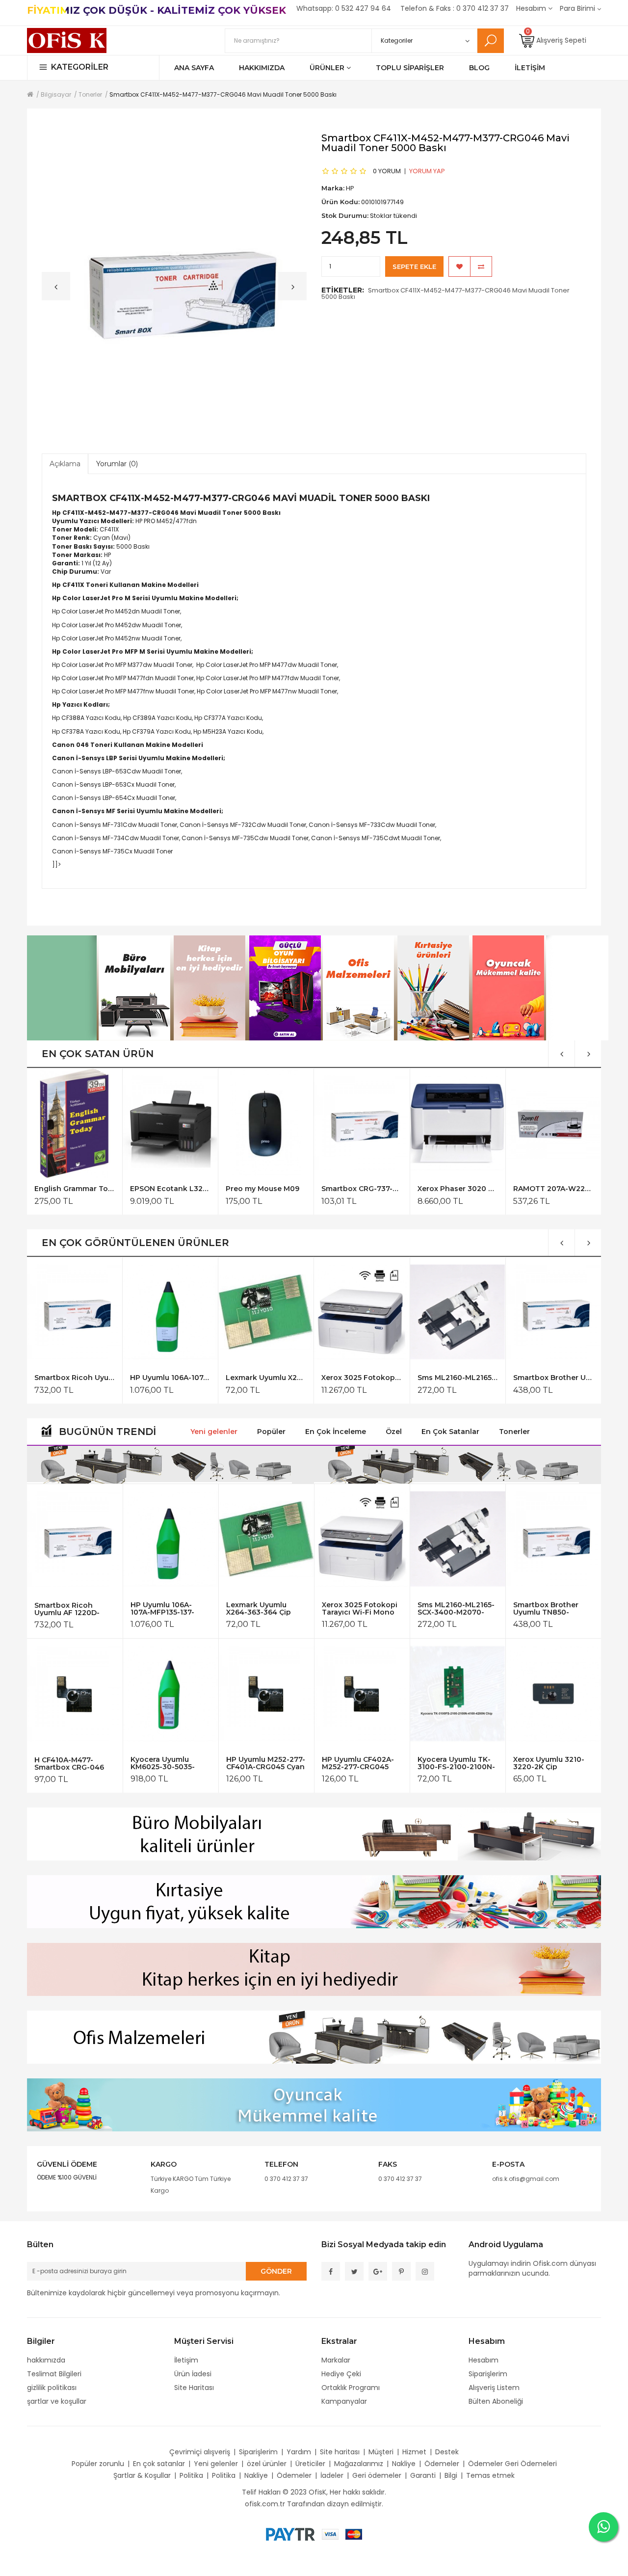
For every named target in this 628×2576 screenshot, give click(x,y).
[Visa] (330, 2534)
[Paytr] (290, 2534)
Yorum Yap (427, 171)
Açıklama (65, 464)
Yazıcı (89, 521)
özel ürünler (267, 2464)
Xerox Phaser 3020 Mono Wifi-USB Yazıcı (458, 1189)
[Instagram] (425, 2271)
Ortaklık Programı (351, 2388)
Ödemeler (442, 2464)
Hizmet (414, 2452)
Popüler (271, 1432)
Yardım (299, 2452)
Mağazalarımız (359, 2464)
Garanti (423, 2475)
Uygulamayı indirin (500, 2263)
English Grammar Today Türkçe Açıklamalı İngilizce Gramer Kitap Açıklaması (74, 1189)
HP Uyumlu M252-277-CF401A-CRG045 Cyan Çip (266, 1763)
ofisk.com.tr (265, 2504)
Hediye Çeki (341, 2374)
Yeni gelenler (214, 1432)
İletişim (186, 2360)
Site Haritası (194, 2388)
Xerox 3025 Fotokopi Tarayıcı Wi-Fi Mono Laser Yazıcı (361, 1378)
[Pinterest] (401, 2271)
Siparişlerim (488, 2374)
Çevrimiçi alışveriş (200, 2452)
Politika (191, 2475)
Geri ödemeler (377, 2475)
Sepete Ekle (414, 266)
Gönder (276, 2271)
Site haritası (340, 2452)
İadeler (332, 2475)
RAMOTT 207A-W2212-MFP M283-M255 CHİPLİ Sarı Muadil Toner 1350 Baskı (553, 1189)
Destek (447, 2452)
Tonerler (514, 1432)
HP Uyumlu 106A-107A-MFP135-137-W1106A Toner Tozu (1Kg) (170, 1378)
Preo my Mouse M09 (262, 1189)
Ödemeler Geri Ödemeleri (512, 2464)
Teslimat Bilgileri (54, 2374)
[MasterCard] (354, 2534)
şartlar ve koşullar (57, 2401)
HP (139, 521)
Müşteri (381, 2452)
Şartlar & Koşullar (142, 2475)
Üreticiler (310, 2464)
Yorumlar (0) (117, 464)
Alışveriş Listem (494, 2388)
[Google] (378, 2271)
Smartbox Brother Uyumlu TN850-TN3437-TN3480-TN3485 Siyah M (553, 1378)
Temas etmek (490, 2475)
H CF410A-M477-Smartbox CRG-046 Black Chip (69, 1764)
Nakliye (404, 2464)
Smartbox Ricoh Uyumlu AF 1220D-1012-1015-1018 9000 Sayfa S (74, 1378)
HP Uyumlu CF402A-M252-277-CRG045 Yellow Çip (358, 1763)
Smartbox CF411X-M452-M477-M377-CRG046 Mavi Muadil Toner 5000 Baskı (445, 293)
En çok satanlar (159, 2464)
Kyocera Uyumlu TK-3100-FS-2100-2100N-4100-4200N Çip (456, 1763)
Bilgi (451, 2475)
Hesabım (484, 2360)
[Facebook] (331, 2271)
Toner (232, 513)
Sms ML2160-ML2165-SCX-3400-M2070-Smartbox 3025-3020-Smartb (458, 1378)
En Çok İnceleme (336, 1432)
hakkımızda (46, 2360)
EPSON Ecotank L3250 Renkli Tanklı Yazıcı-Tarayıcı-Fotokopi (170, 1189)
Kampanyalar (344, 2401)
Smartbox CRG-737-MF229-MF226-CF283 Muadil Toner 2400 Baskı (361, 1189)
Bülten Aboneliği (496, 2401)
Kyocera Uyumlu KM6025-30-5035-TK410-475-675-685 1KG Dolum (165, 1763)
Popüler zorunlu (98, 2464)
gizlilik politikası (52, 2388)
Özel (394, 1432)
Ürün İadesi (193, 2374)
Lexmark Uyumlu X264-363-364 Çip (266, 1378)
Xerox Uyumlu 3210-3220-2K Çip (549, 1763)
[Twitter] (354, 2271)
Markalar (336, 2360)
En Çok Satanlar (450, 1432)
